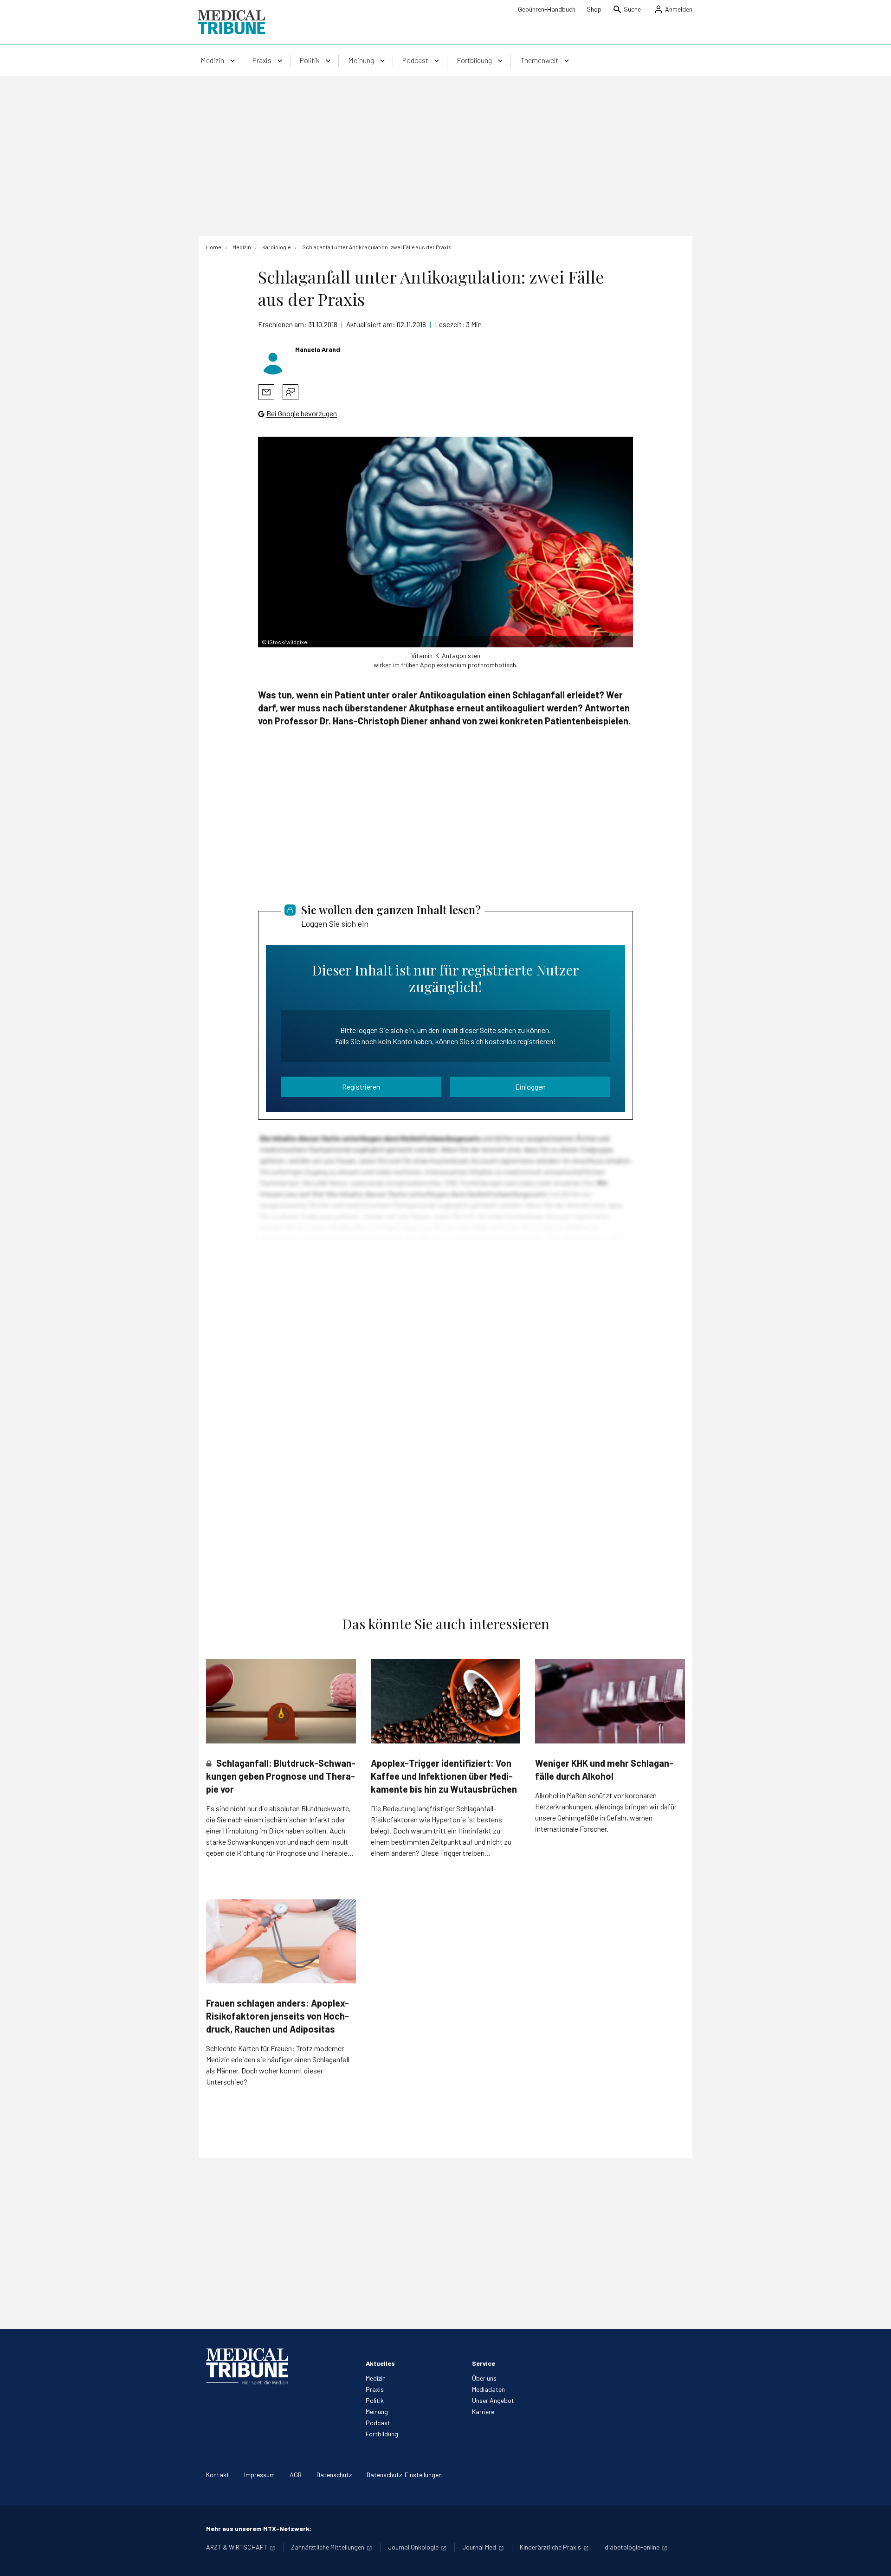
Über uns (484, 2378)
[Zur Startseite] (231, 22)
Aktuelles (380, 2363)
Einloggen (530, 1087)
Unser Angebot (493, 2400)
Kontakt (218, 2475)
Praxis (375, 2389)
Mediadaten (488, 2389)
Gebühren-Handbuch (547, 9)
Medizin (376, 2378)
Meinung (377, 2411)
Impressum (259, 2475)
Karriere (483, 2411)
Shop (594, 9)
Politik (375, 2400)
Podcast (378, 2423)
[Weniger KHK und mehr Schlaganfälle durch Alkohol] (610, 1701)
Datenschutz (334, 2475)
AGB (296, 2475)
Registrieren (361, 1087)
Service (484, 2363)
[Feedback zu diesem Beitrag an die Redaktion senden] (291, 392)
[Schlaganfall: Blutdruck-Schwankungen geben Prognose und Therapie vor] (281, 1701)
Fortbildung (382, 2434)
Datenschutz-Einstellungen (404, 2475)
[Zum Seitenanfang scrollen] (874, 2559)
